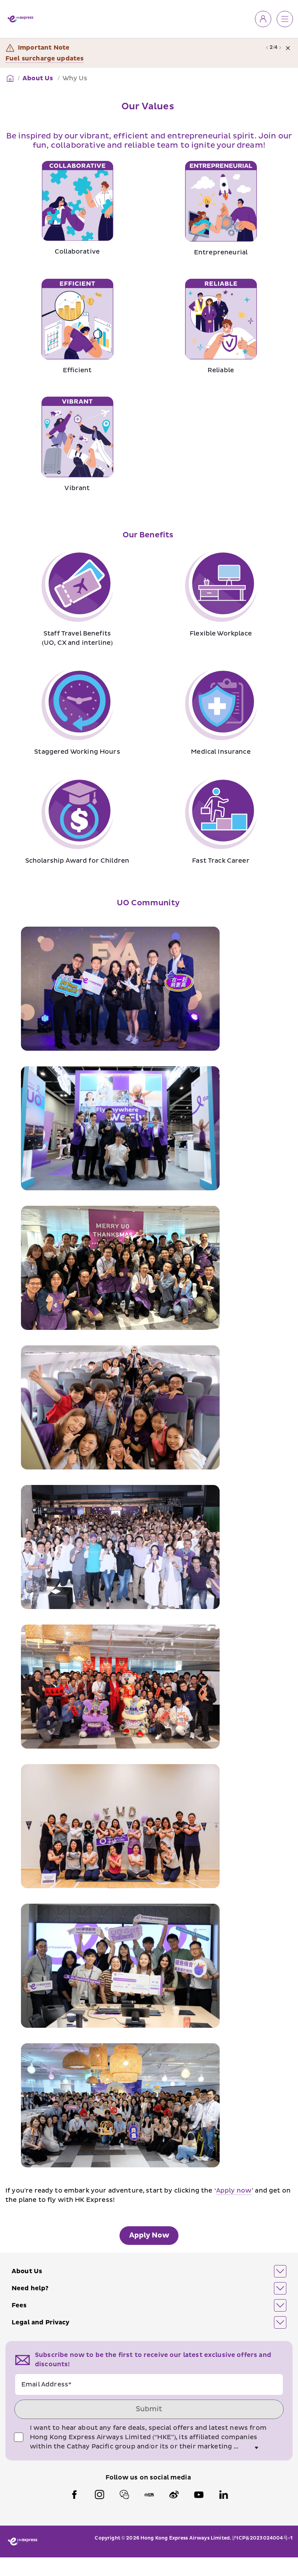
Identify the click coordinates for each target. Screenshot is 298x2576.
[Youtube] (199, 2495)
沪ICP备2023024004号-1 (262, 2538)
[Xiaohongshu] (149, 2495)
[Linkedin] (223, 2495)
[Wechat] (124, 2495)
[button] (149, 2271)
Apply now (234, 2191)
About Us (38, 78)
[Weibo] (174, 2495)
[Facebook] (74, 2495)
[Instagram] (99, 2495)
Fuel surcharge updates (44, 59)
